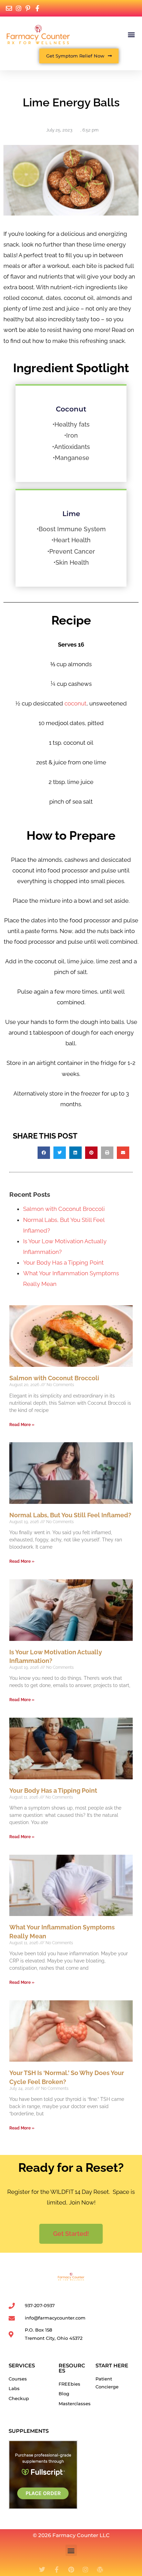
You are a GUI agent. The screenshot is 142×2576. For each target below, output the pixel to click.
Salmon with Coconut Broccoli (64, 1209)
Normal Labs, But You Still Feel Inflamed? (70, 1515)
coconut (75, 703)
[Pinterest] (71, 2569)
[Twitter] (42, 2569)
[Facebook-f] (57, 2569)
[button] (131, 34)
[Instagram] (85, 2569)
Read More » (22, 1425)
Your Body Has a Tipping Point (63, 1263)
